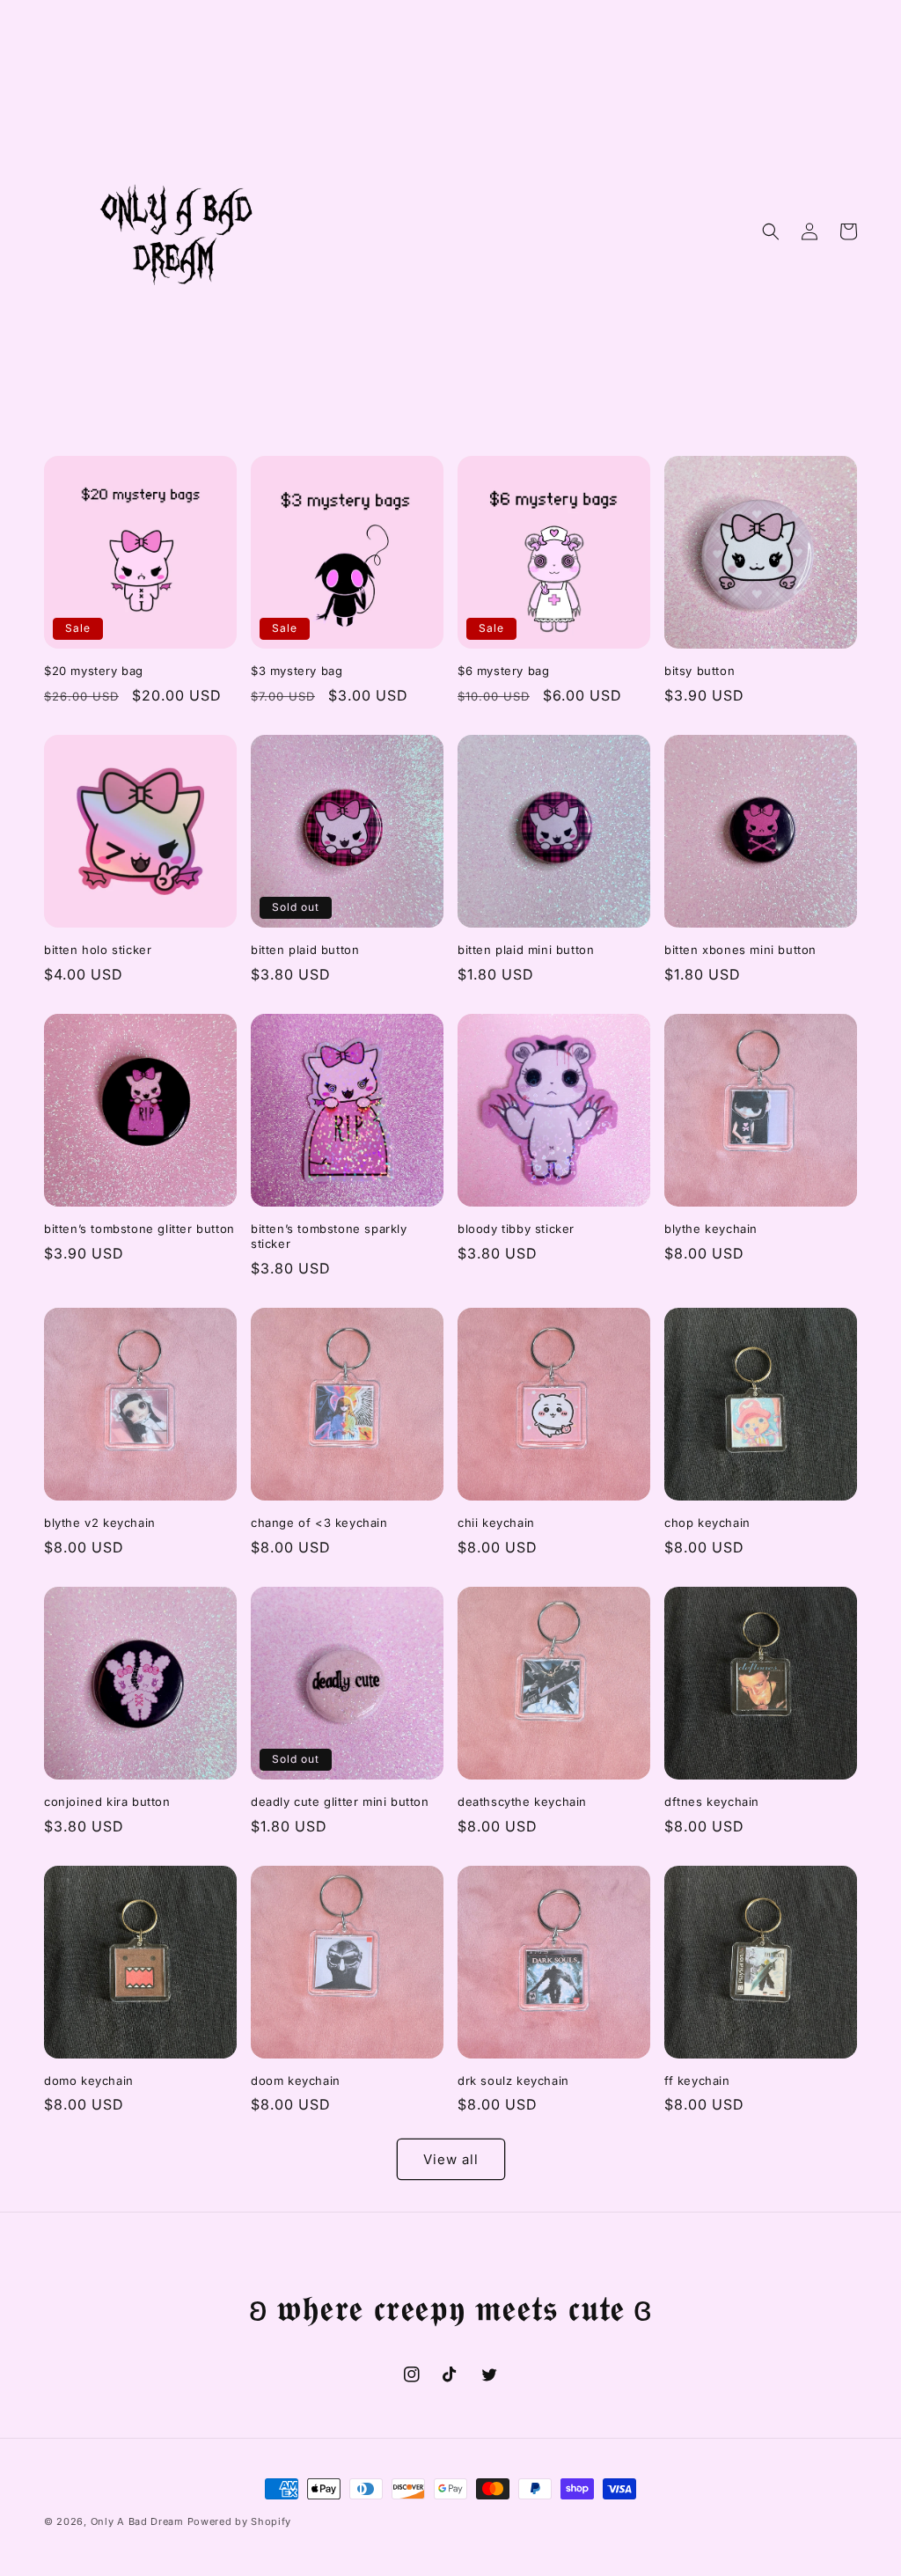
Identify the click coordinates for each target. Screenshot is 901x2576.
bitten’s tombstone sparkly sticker (329, 1236)
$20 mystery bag (94, 671)
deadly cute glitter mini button (340, 1802)
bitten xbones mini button (740, 950)
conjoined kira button (107, 1802)
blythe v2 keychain (100, 1523)
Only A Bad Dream (137, 2521)
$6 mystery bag (503, 671)
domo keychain (89, 2081)
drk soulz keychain (513, 2081)
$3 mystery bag (297, 671)
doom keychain (296, 2081)
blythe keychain (711, 1229)
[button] (771, 231)
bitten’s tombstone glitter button (139, 1229)
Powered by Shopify (240, 2521)
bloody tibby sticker (516, 1229)
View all (451, 2159)
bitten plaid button (305, 950)
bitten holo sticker (98, 950)
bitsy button (700, 671)
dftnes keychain (712, 1802)
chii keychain (496, 1523)
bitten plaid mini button (526, 950)
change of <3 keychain (319, 1523)
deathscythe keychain (522, 1802)
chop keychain (707, 1523)
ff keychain (697, 2081)
